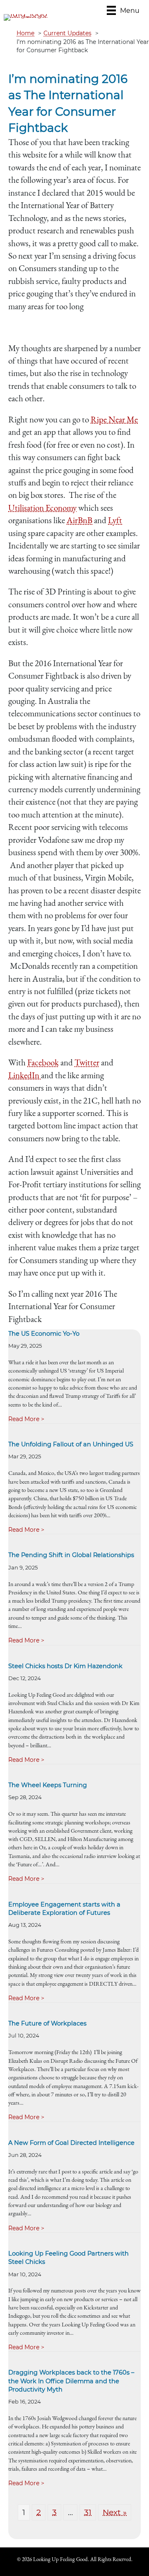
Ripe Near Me (114, 419)
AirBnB (79, 520)
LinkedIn (25, 1075)
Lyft (115, 520)
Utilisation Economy (42, 508)
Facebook (43, 1062)
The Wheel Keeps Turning (48, 1785)
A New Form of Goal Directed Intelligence (71, 2143)
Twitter (87, 1062)
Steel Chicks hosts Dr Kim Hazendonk (65, 1666)
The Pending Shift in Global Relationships (71, 1555)
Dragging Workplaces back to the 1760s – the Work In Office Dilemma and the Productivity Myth (71, 2381)
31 (88, 2512)
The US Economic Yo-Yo (44, 1334)
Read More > (26, 1419)
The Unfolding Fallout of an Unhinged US (71, 1444)
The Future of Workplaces (47, 2023)
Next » (115, 2512)
